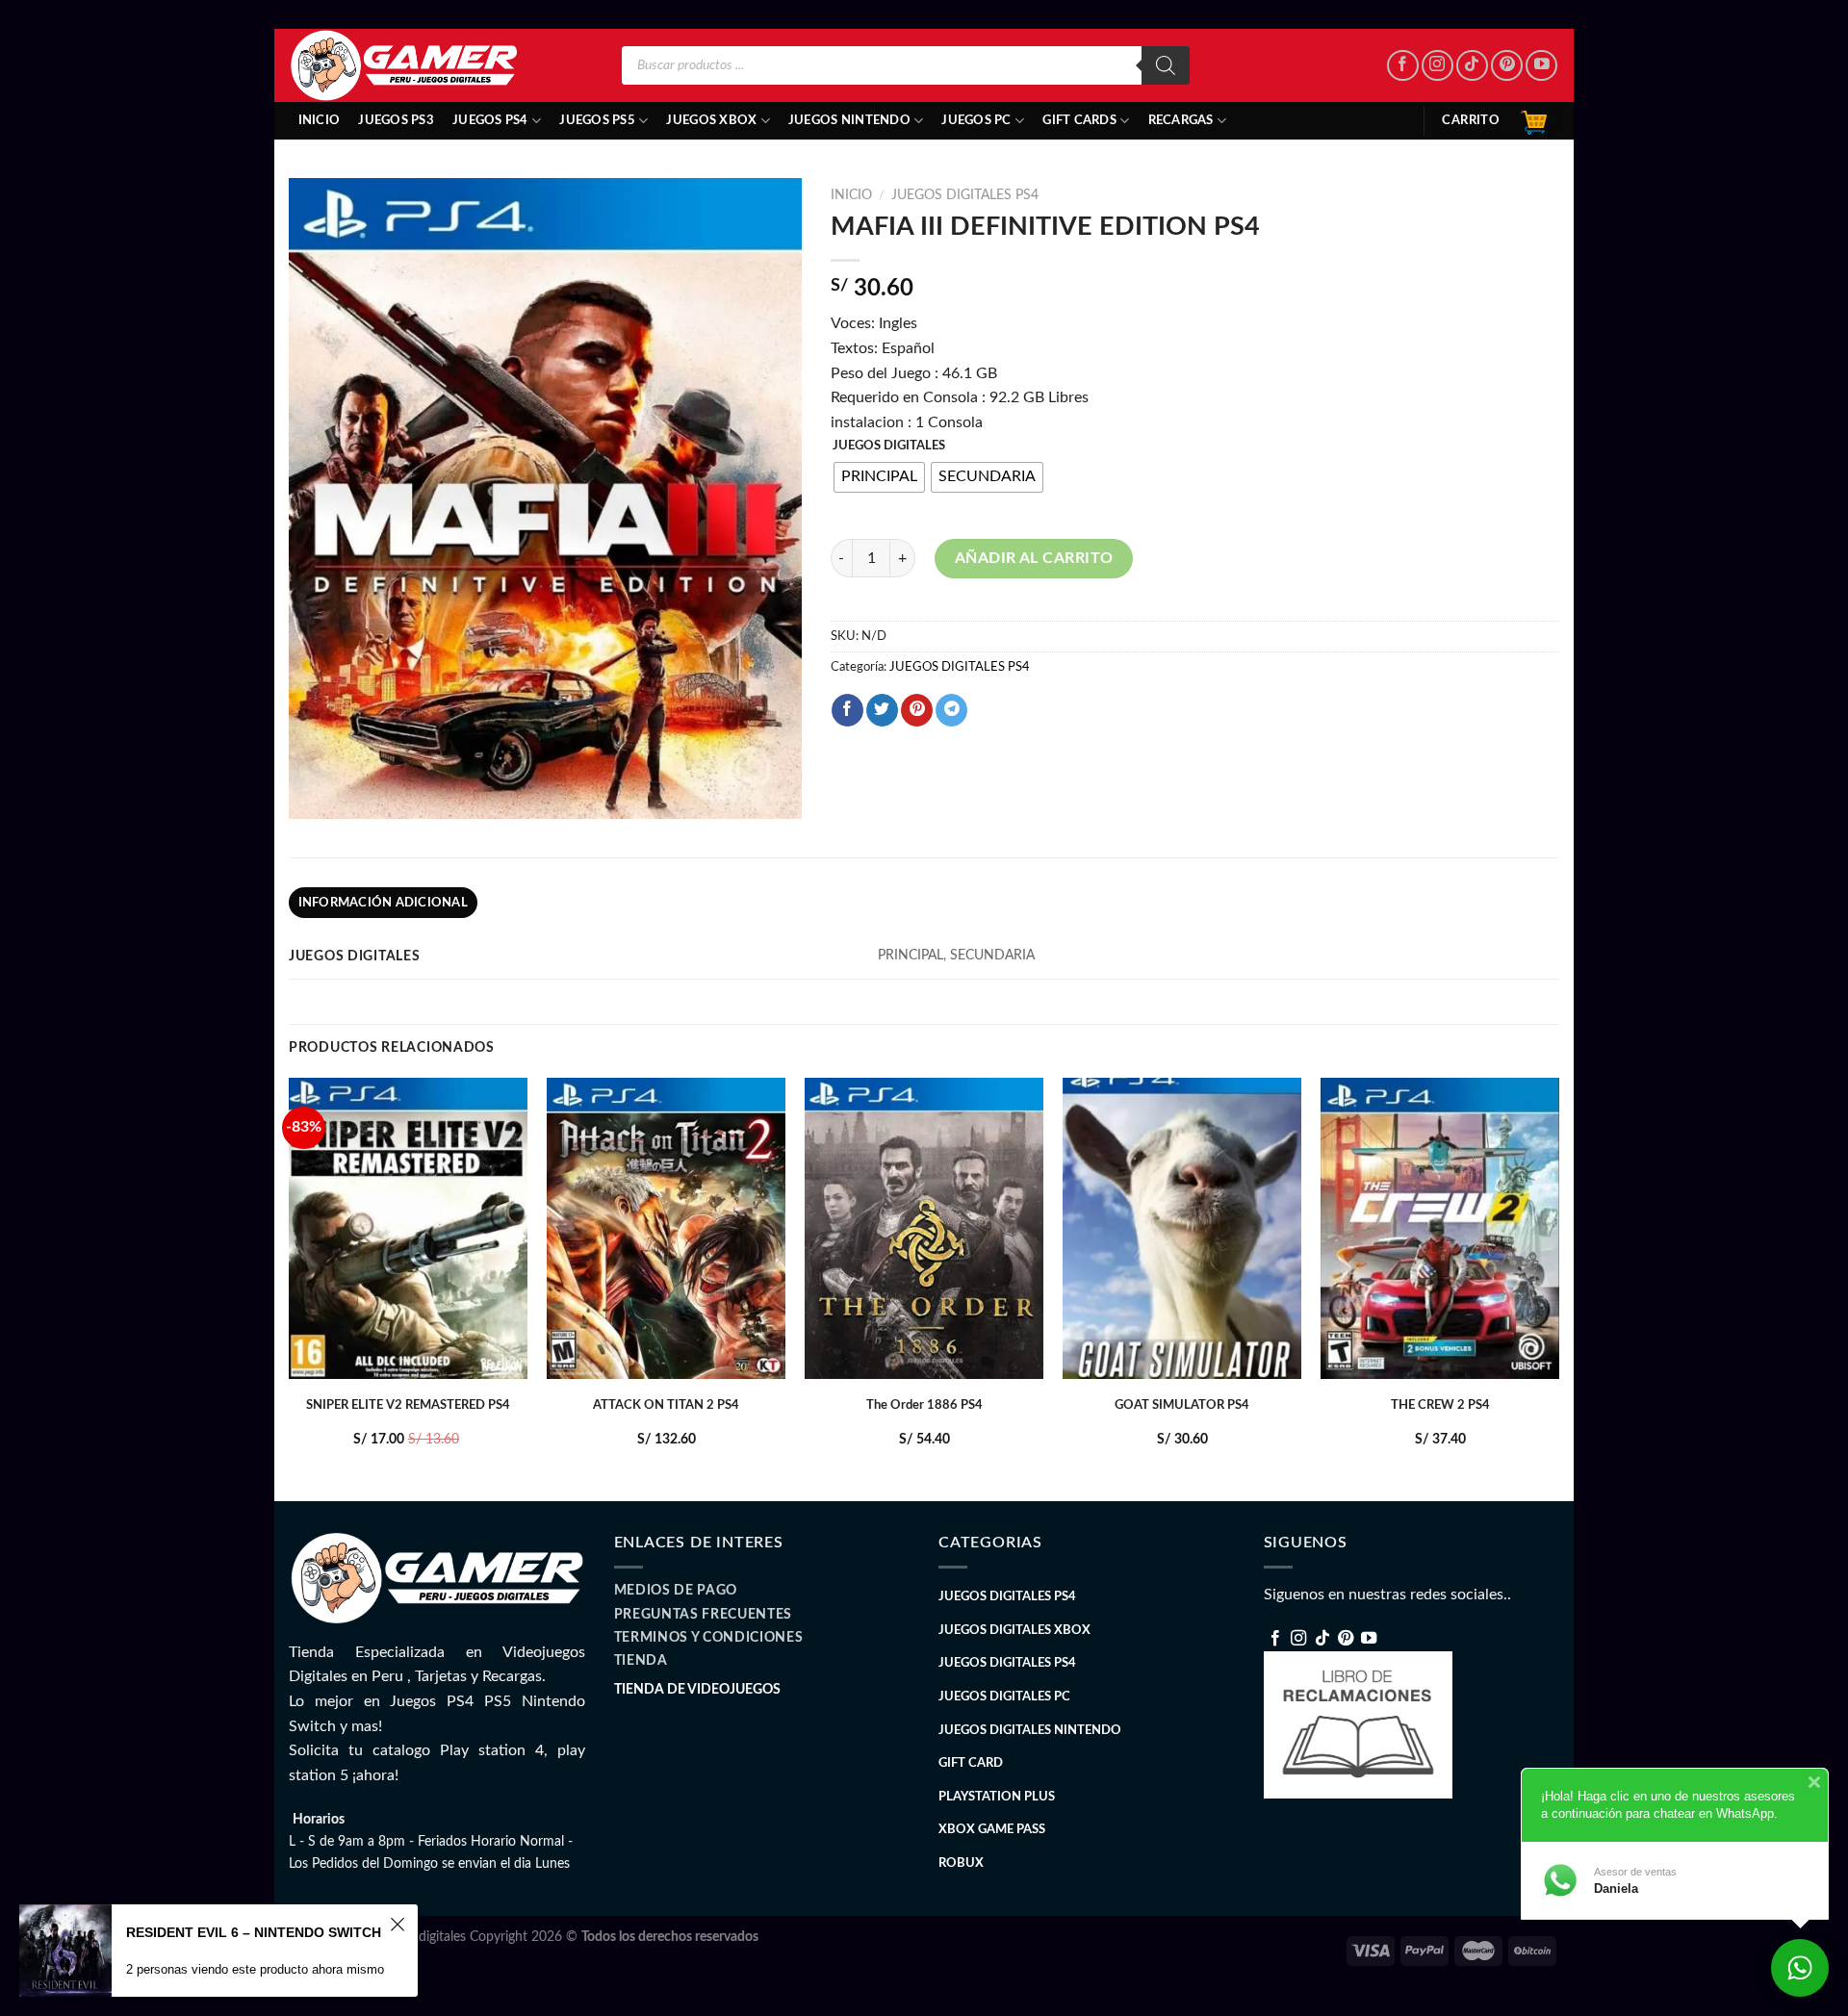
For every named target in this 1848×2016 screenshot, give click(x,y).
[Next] (1558, 1288)
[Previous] (290, 1288)
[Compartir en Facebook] (847, 710)
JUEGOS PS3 (396, 120)
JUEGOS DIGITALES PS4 (965, 195)
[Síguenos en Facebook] (1403, 66)
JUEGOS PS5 (597, 120)
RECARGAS (1181, 120)
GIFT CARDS (1079, 120)
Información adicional (383, 903)
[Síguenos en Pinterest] (1507, 66)
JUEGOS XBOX (711, 120)
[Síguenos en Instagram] (1437, 66)
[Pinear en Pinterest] (917, 710)
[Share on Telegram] (951, 710)
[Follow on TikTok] (1472, 66)
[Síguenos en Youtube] (1541, 66)
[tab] (383, 903)
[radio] (879, 477)
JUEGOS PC (976, 120)
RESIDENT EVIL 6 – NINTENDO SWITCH (254, 1932)
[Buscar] (1166, 65)
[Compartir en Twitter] (882, 710)
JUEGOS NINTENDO (849, 120)
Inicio (320, 120)
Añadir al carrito (1034, 558)
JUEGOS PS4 (490, 120)
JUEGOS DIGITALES (889, 446)
